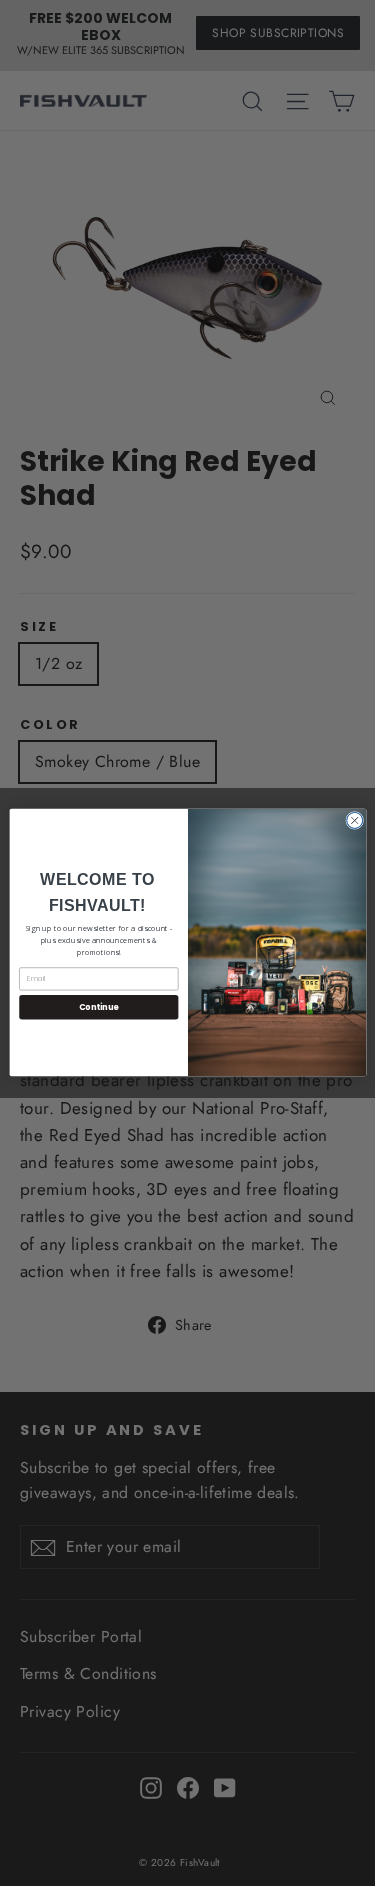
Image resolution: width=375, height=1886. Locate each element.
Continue (98, 1007)
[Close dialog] (354, 821)
